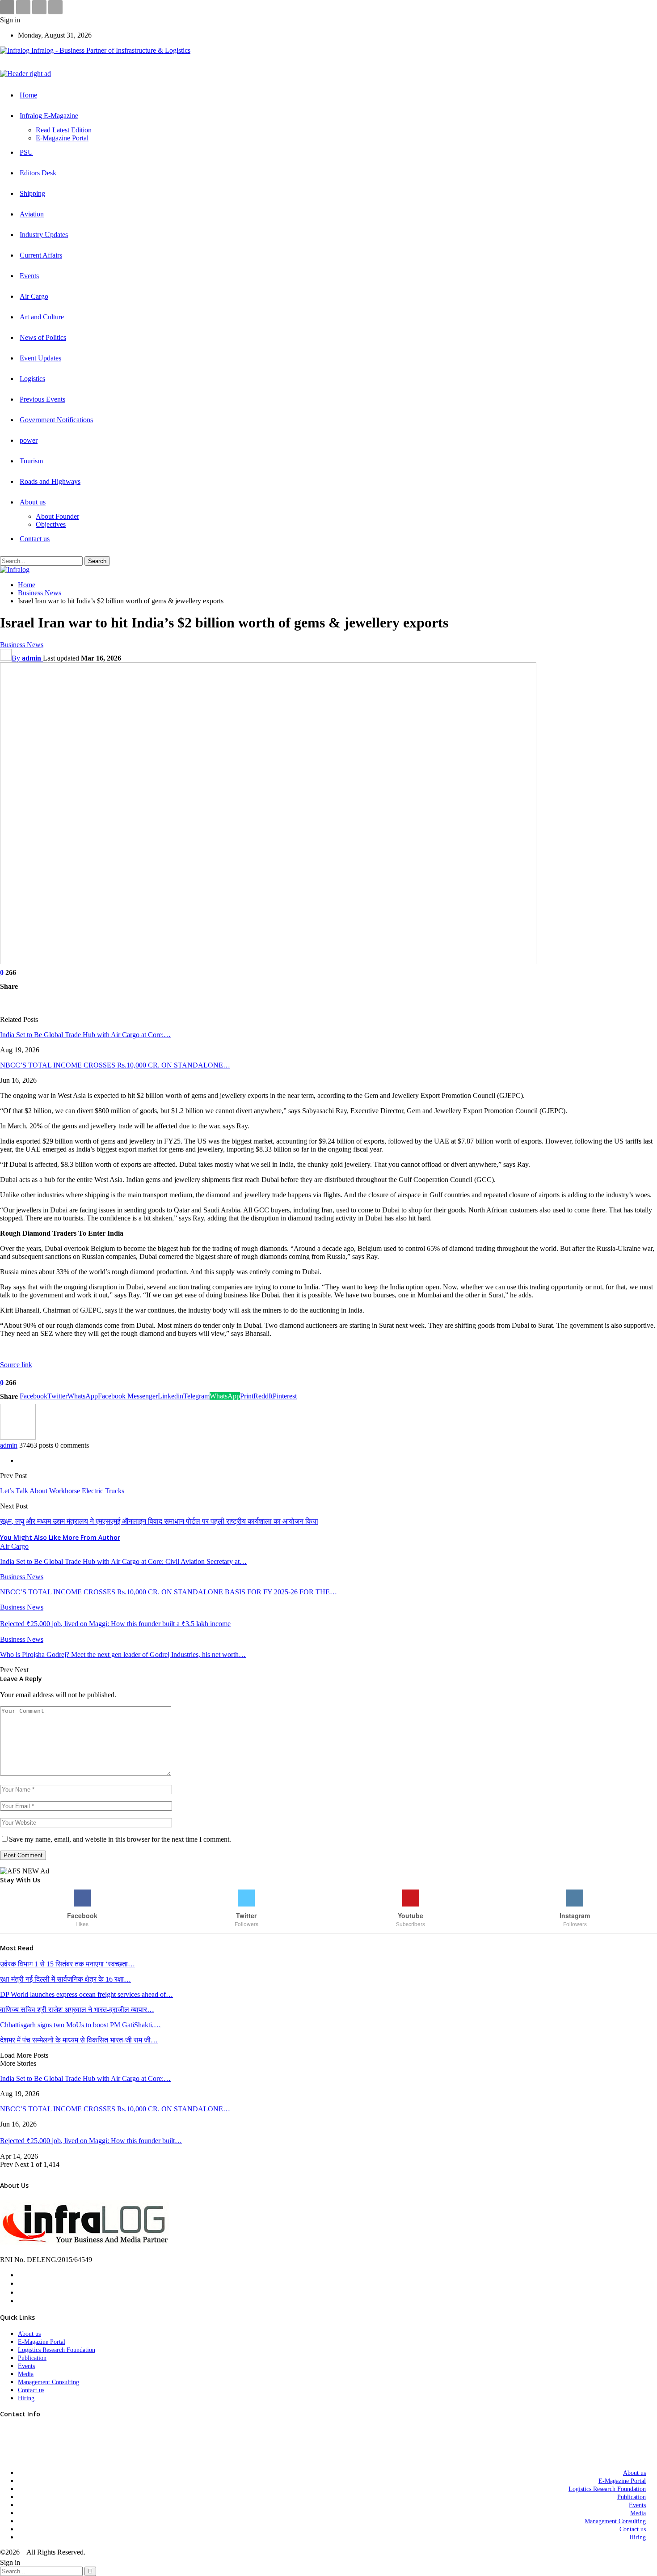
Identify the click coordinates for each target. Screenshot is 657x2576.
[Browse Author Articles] (18, 1437)
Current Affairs (41, 255)
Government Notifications (56, 420)
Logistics (32, 379)
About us (33, 502)
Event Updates (40, 358)
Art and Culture (42, 317)
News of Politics (43, 337)
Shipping (32, 193)
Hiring (26, 2398)
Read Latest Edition (64, 130)
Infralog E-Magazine (49, 116)
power (29, 440)
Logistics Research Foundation (57, 2350)
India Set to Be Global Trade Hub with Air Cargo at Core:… (85, 1035)
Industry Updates (44, 235)
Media (26, 2374)
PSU (26, 152)
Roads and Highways (50, 481)
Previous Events (42, 399)
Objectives (51, 524)
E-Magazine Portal (62, 138)
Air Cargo (34, 296)
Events (29, 276)
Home (28, 95)
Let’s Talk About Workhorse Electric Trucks (62, 1491)
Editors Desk (38, 173)
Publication (32, 2358)
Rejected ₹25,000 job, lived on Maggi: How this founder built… (91, 2141)
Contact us (35, 539)
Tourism (31, 461)
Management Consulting (48, 2382)
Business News (22, 645)
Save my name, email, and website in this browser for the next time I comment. (120, 1839)
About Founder (57, 516)
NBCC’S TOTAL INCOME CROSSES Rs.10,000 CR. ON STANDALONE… (115, 1065)
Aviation (32, 214)
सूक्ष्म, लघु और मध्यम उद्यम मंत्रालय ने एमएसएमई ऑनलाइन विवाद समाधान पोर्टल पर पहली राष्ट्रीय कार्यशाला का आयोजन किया (159, 1521)
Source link (16, 1365)
